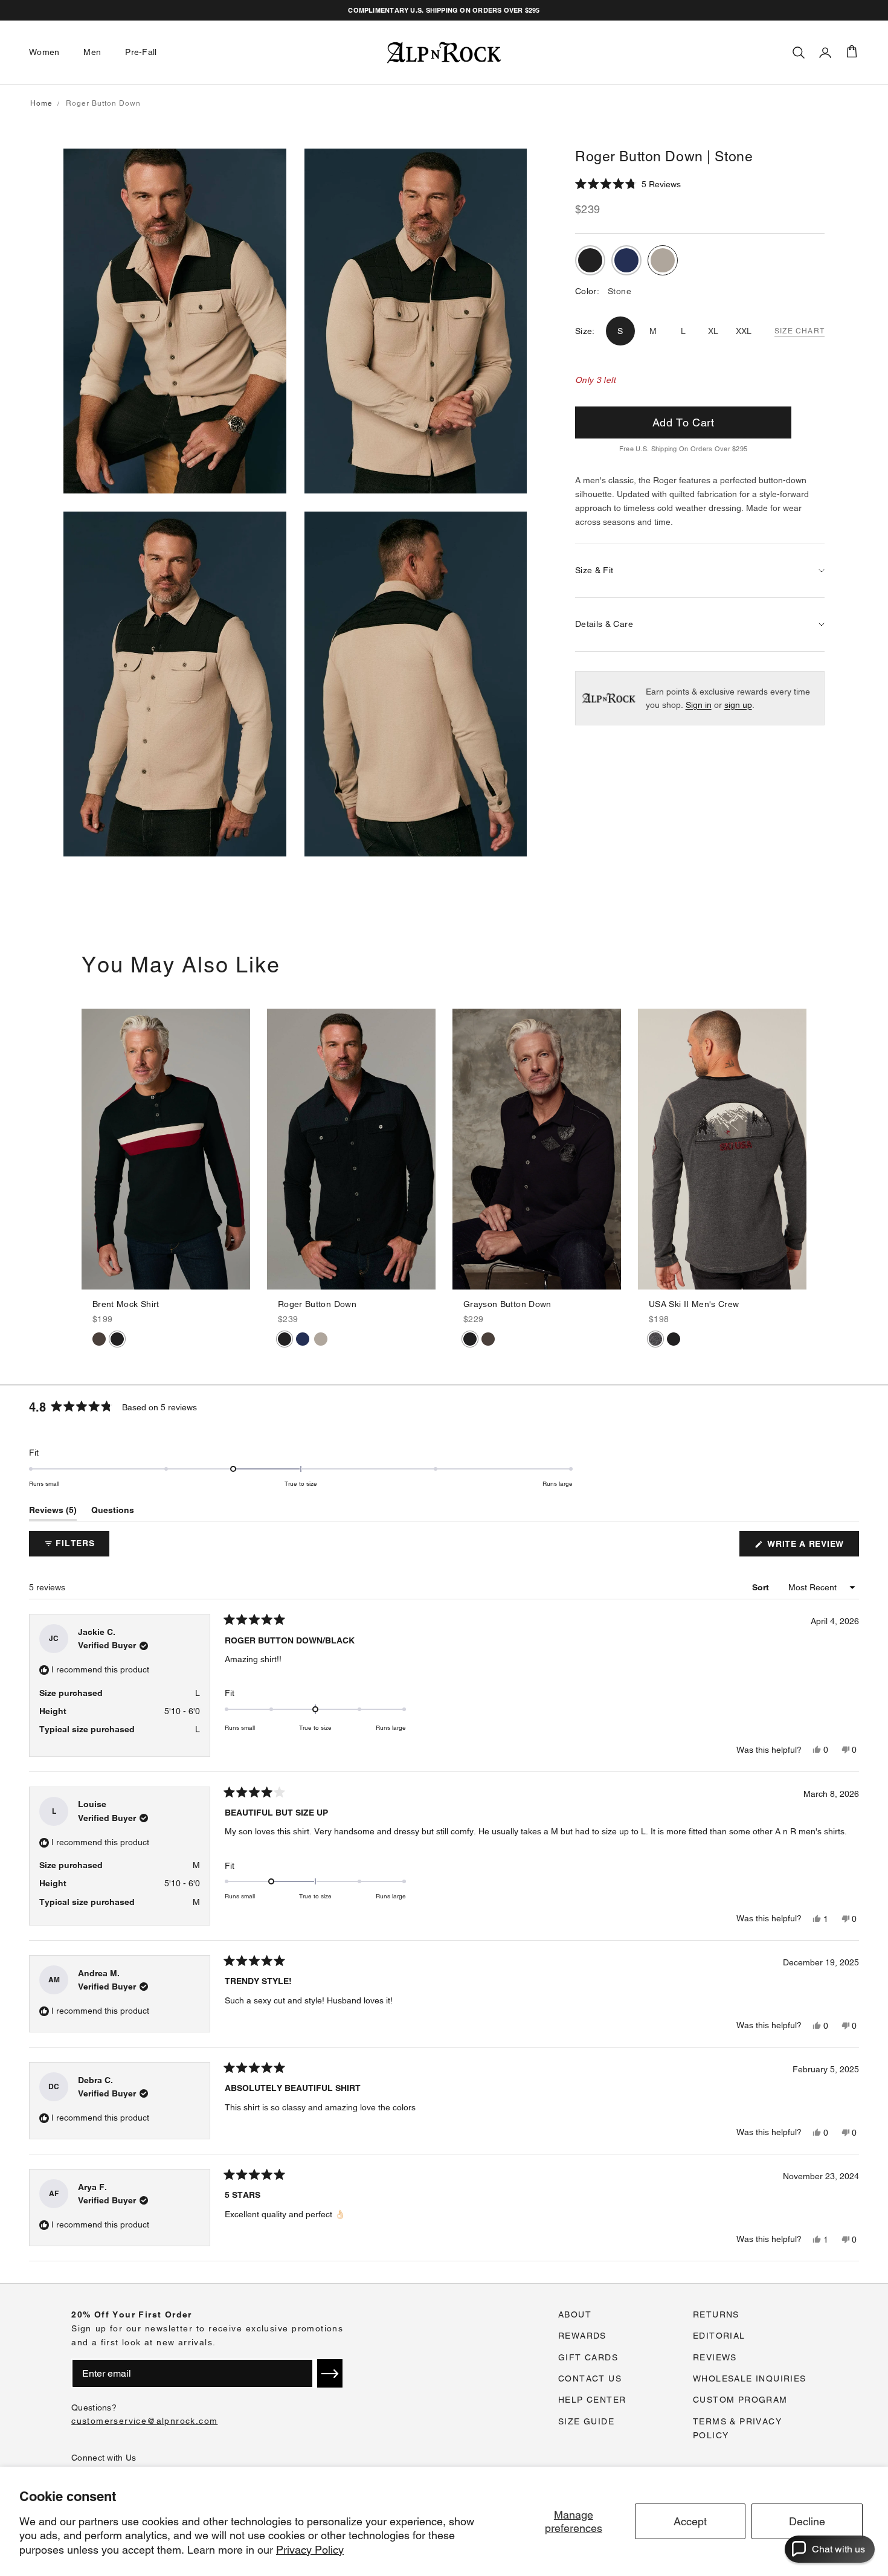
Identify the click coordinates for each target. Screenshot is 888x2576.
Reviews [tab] (53, 1513)
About (575, 2314)
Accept (690, 2521)
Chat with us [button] (838, 2549)
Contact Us (590, 2378)
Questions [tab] (113, 1513)
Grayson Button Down (507, 1304)
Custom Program (740, 2400)
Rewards (582, 2336)
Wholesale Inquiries (750, 2378)
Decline (807, 2521)
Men (92, 52)
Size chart (800, 331)
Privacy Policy (310, 2550)
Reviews (715, 2357)
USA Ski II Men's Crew (694, 1304)
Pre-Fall (141, 52)
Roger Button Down (317, 1304)
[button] (628, 184)
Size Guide (586, 2421)
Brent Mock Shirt (126, 1304)
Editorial (719, 2336)
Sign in (699, 705)
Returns (716, 2314)
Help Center (592, 2400)
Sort (762, 1587)
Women (44, 52)
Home (41, 103)
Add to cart (683, 422)
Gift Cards (588, 2357)
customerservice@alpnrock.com (144, 2421)
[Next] (240, 1149)
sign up (738, 705)
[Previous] (91, 1149)
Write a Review (812, 1547)
